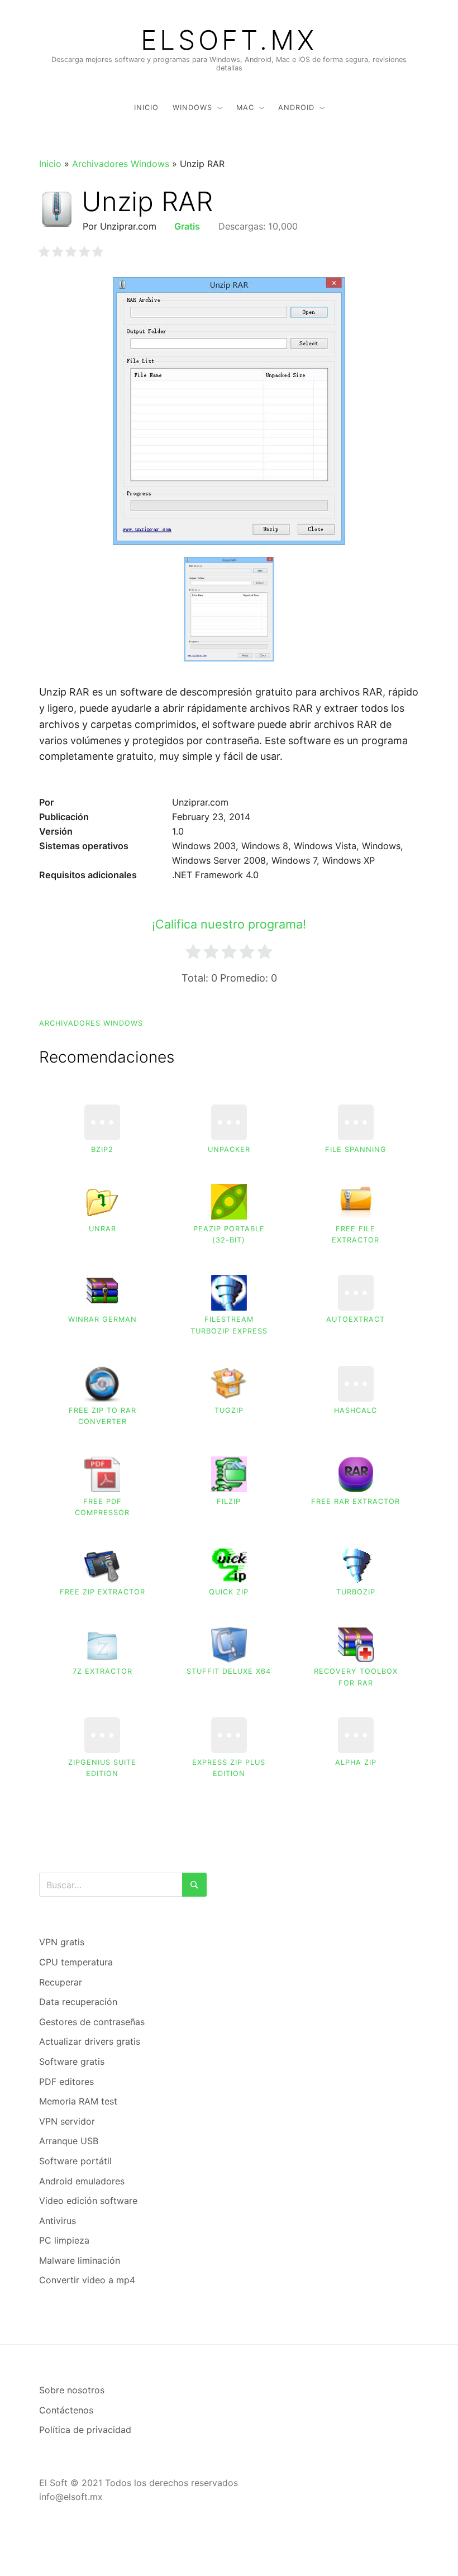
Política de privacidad (85, 2430)
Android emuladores (82, 2181)
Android (296, 108)
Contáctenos (66, 2410)
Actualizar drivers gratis (90, 2041)
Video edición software (88, 2201)
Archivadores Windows (121, 164)
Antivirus (58, 2221)
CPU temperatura (76, 1962)
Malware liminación (80, 2260)
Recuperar (61, 1982)
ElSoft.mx (229, 40)
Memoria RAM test (78, 2101)
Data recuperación (78, 2002)
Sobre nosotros (72, 2390)
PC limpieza (64, 2240)
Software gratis (72, 2061)
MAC (245, 108)
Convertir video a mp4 (87, 2280)
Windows (192, 108)
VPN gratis (62, 1942)
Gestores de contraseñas (92, 2022)
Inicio (146, 108)
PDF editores (66, 2082)
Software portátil (75, 2161)
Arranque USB (69, 2141)
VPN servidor (67, 2121)
